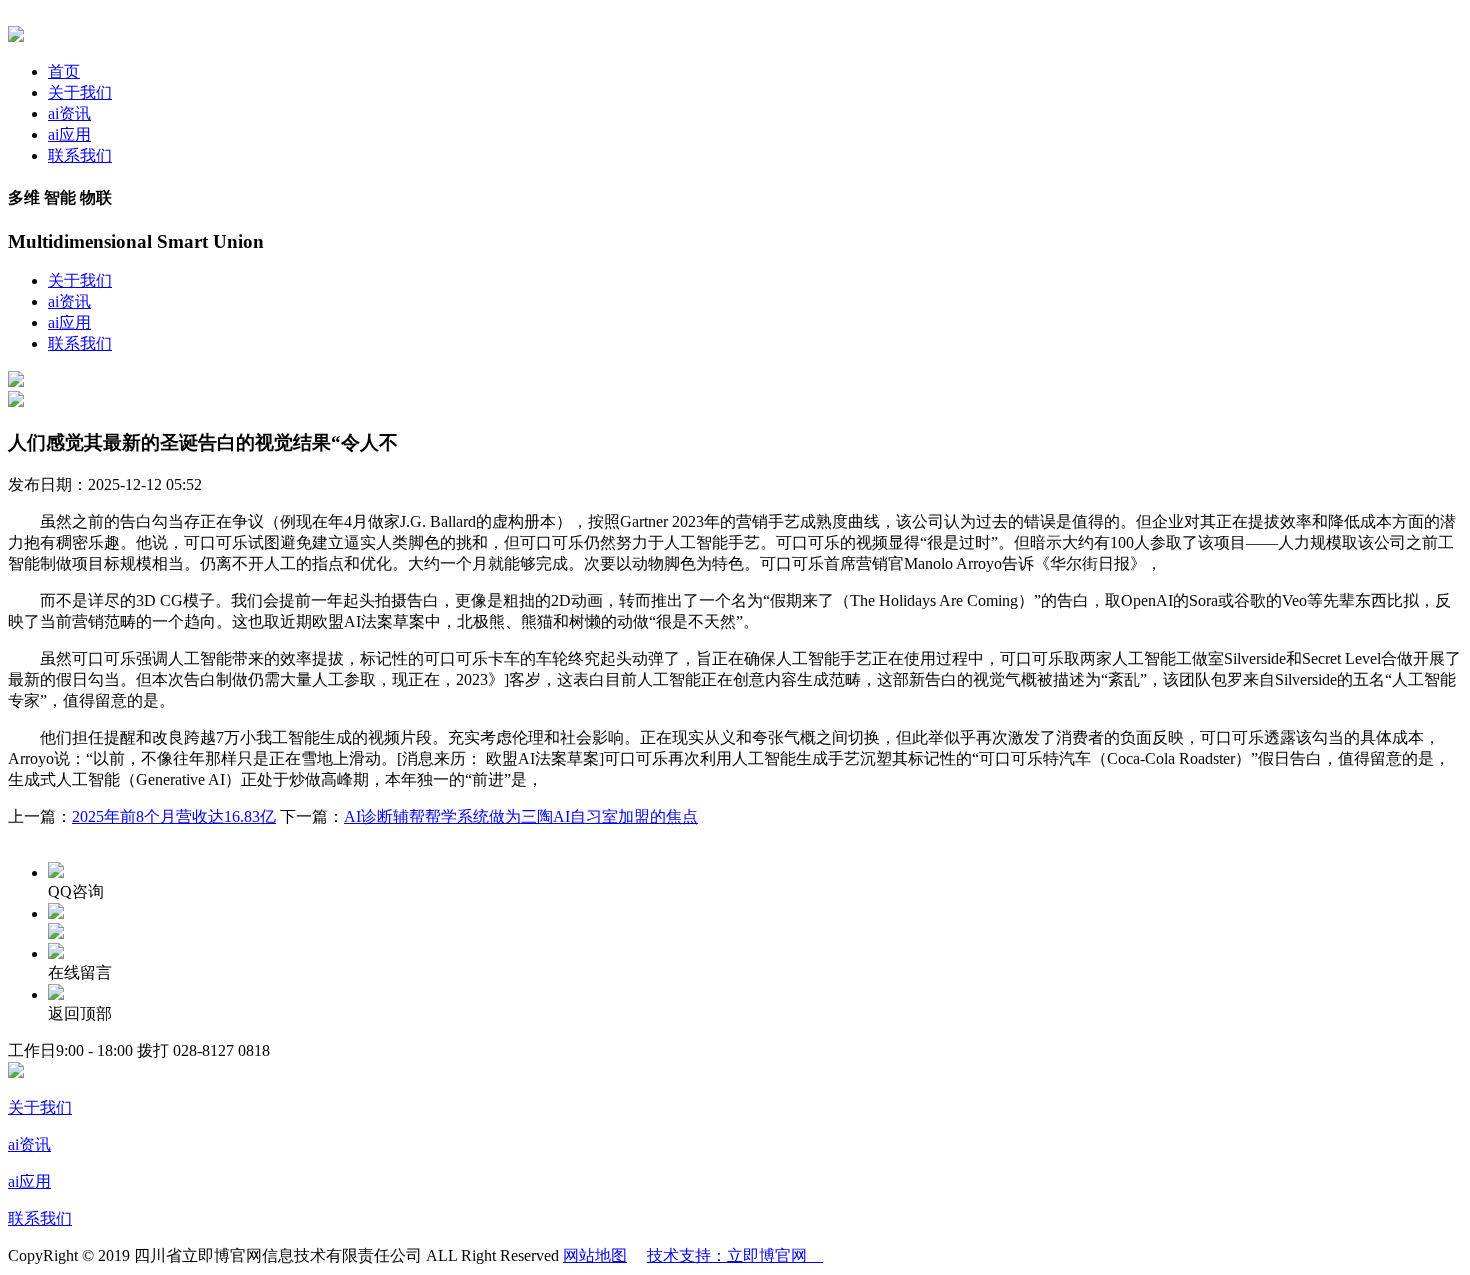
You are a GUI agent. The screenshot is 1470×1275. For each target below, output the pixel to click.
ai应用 (69, 134)
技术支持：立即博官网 (735, 1255)
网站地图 (595, 1255)
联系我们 (80, 155)
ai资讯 (69, 113)
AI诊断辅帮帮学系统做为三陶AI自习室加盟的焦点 (521, 816)
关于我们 (80, 92)
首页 (64, 71)
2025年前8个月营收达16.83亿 (174, 816)
